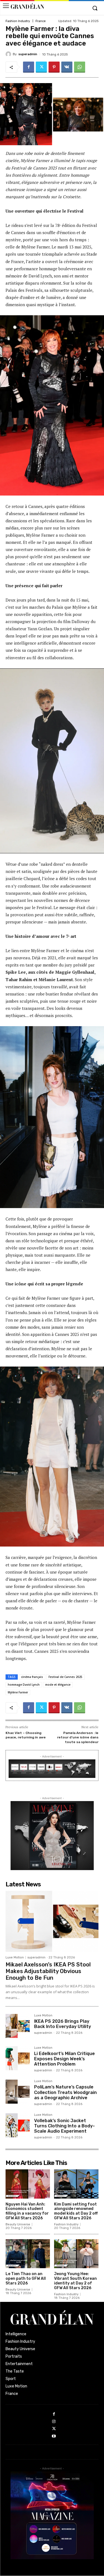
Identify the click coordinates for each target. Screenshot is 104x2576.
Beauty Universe (18, 2224)
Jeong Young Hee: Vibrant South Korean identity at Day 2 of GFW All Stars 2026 (75, 2281)
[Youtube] (54, 2436)
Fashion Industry (18, 21)
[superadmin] (9, 54)
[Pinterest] (54, 67)
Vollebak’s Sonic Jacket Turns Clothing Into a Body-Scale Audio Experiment (64, 2126)
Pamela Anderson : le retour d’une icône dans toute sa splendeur (78, 1737)
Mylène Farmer (18, 1692)
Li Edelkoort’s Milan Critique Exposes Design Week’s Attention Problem (64, 2059)
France (41, 21)
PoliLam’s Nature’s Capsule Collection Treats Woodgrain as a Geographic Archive (65, 2092)
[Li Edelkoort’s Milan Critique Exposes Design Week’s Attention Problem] (18, 2058)
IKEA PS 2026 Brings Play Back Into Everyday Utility (63, 2024)
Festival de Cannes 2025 (65, 1677)
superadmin (28, 54)
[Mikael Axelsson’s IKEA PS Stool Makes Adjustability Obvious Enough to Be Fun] (52, 1921)
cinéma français (32, 1677)
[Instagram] (54, 2422)
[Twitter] (41, 67)
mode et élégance (58, 1685)
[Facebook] (29, 67)
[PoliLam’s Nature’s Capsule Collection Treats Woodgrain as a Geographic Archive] (18, 2092)
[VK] (67, 67)
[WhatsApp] (80, 67)
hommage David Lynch (24, 1685)
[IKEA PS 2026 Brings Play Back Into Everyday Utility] (18, 2026)
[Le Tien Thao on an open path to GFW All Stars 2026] (28, 2254)
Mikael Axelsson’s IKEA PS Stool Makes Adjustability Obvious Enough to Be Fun (48, 1971)
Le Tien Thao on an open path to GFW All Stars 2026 (26, 2279)
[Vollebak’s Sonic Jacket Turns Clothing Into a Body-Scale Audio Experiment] (18, 2125)
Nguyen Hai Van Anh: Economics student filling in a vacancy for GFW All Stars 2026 (27, 2211)
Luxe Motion (15, 1957)
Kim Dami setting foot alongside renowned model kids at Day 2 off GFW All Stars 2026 (76, 2211)
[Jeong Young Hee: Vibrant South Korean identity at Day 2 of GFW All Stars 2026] (76, 2254)
